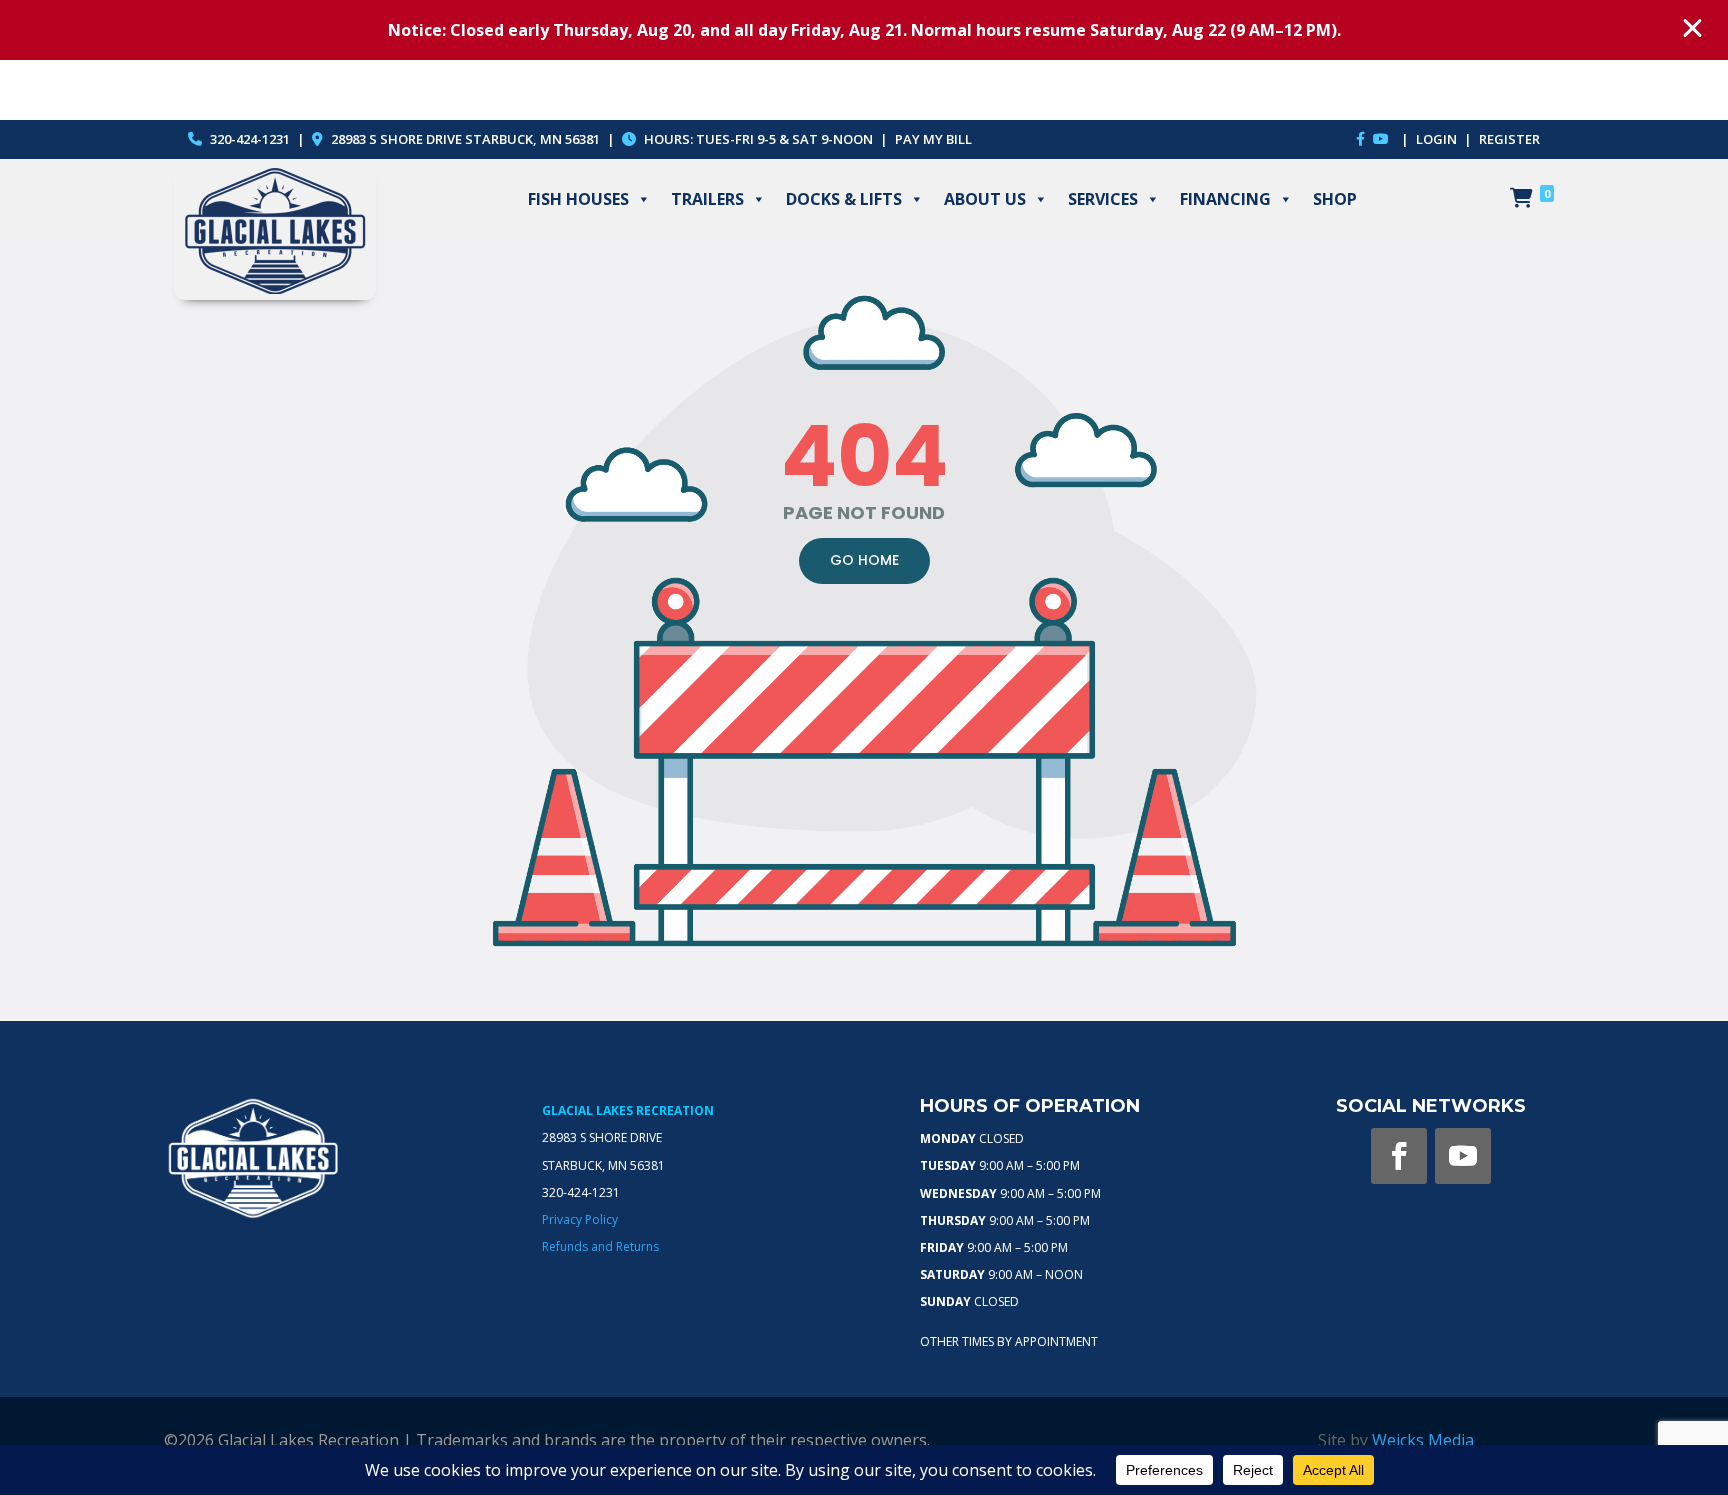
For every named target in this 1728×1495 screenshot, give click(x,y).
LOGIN (1438, 139)
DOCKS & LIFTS (844, 199)
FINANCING (1225, 199)
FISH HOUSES (578, 199)
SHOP (1335, 199)
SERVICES (1103, 199)
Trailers (707, 199)
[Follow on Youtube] (1463, 1156)
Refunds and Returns (600, 1246)
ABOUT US (985, 199)
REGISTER (1509, 139)
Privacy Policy (580, 1219)
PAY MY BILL (933, 139)
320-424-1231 (248, 139)
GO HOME (864, 560)
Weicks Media (1423, 1440)
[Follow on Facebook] (1399, 1156)
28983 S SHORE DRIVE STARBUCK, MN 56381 (465, 139)
